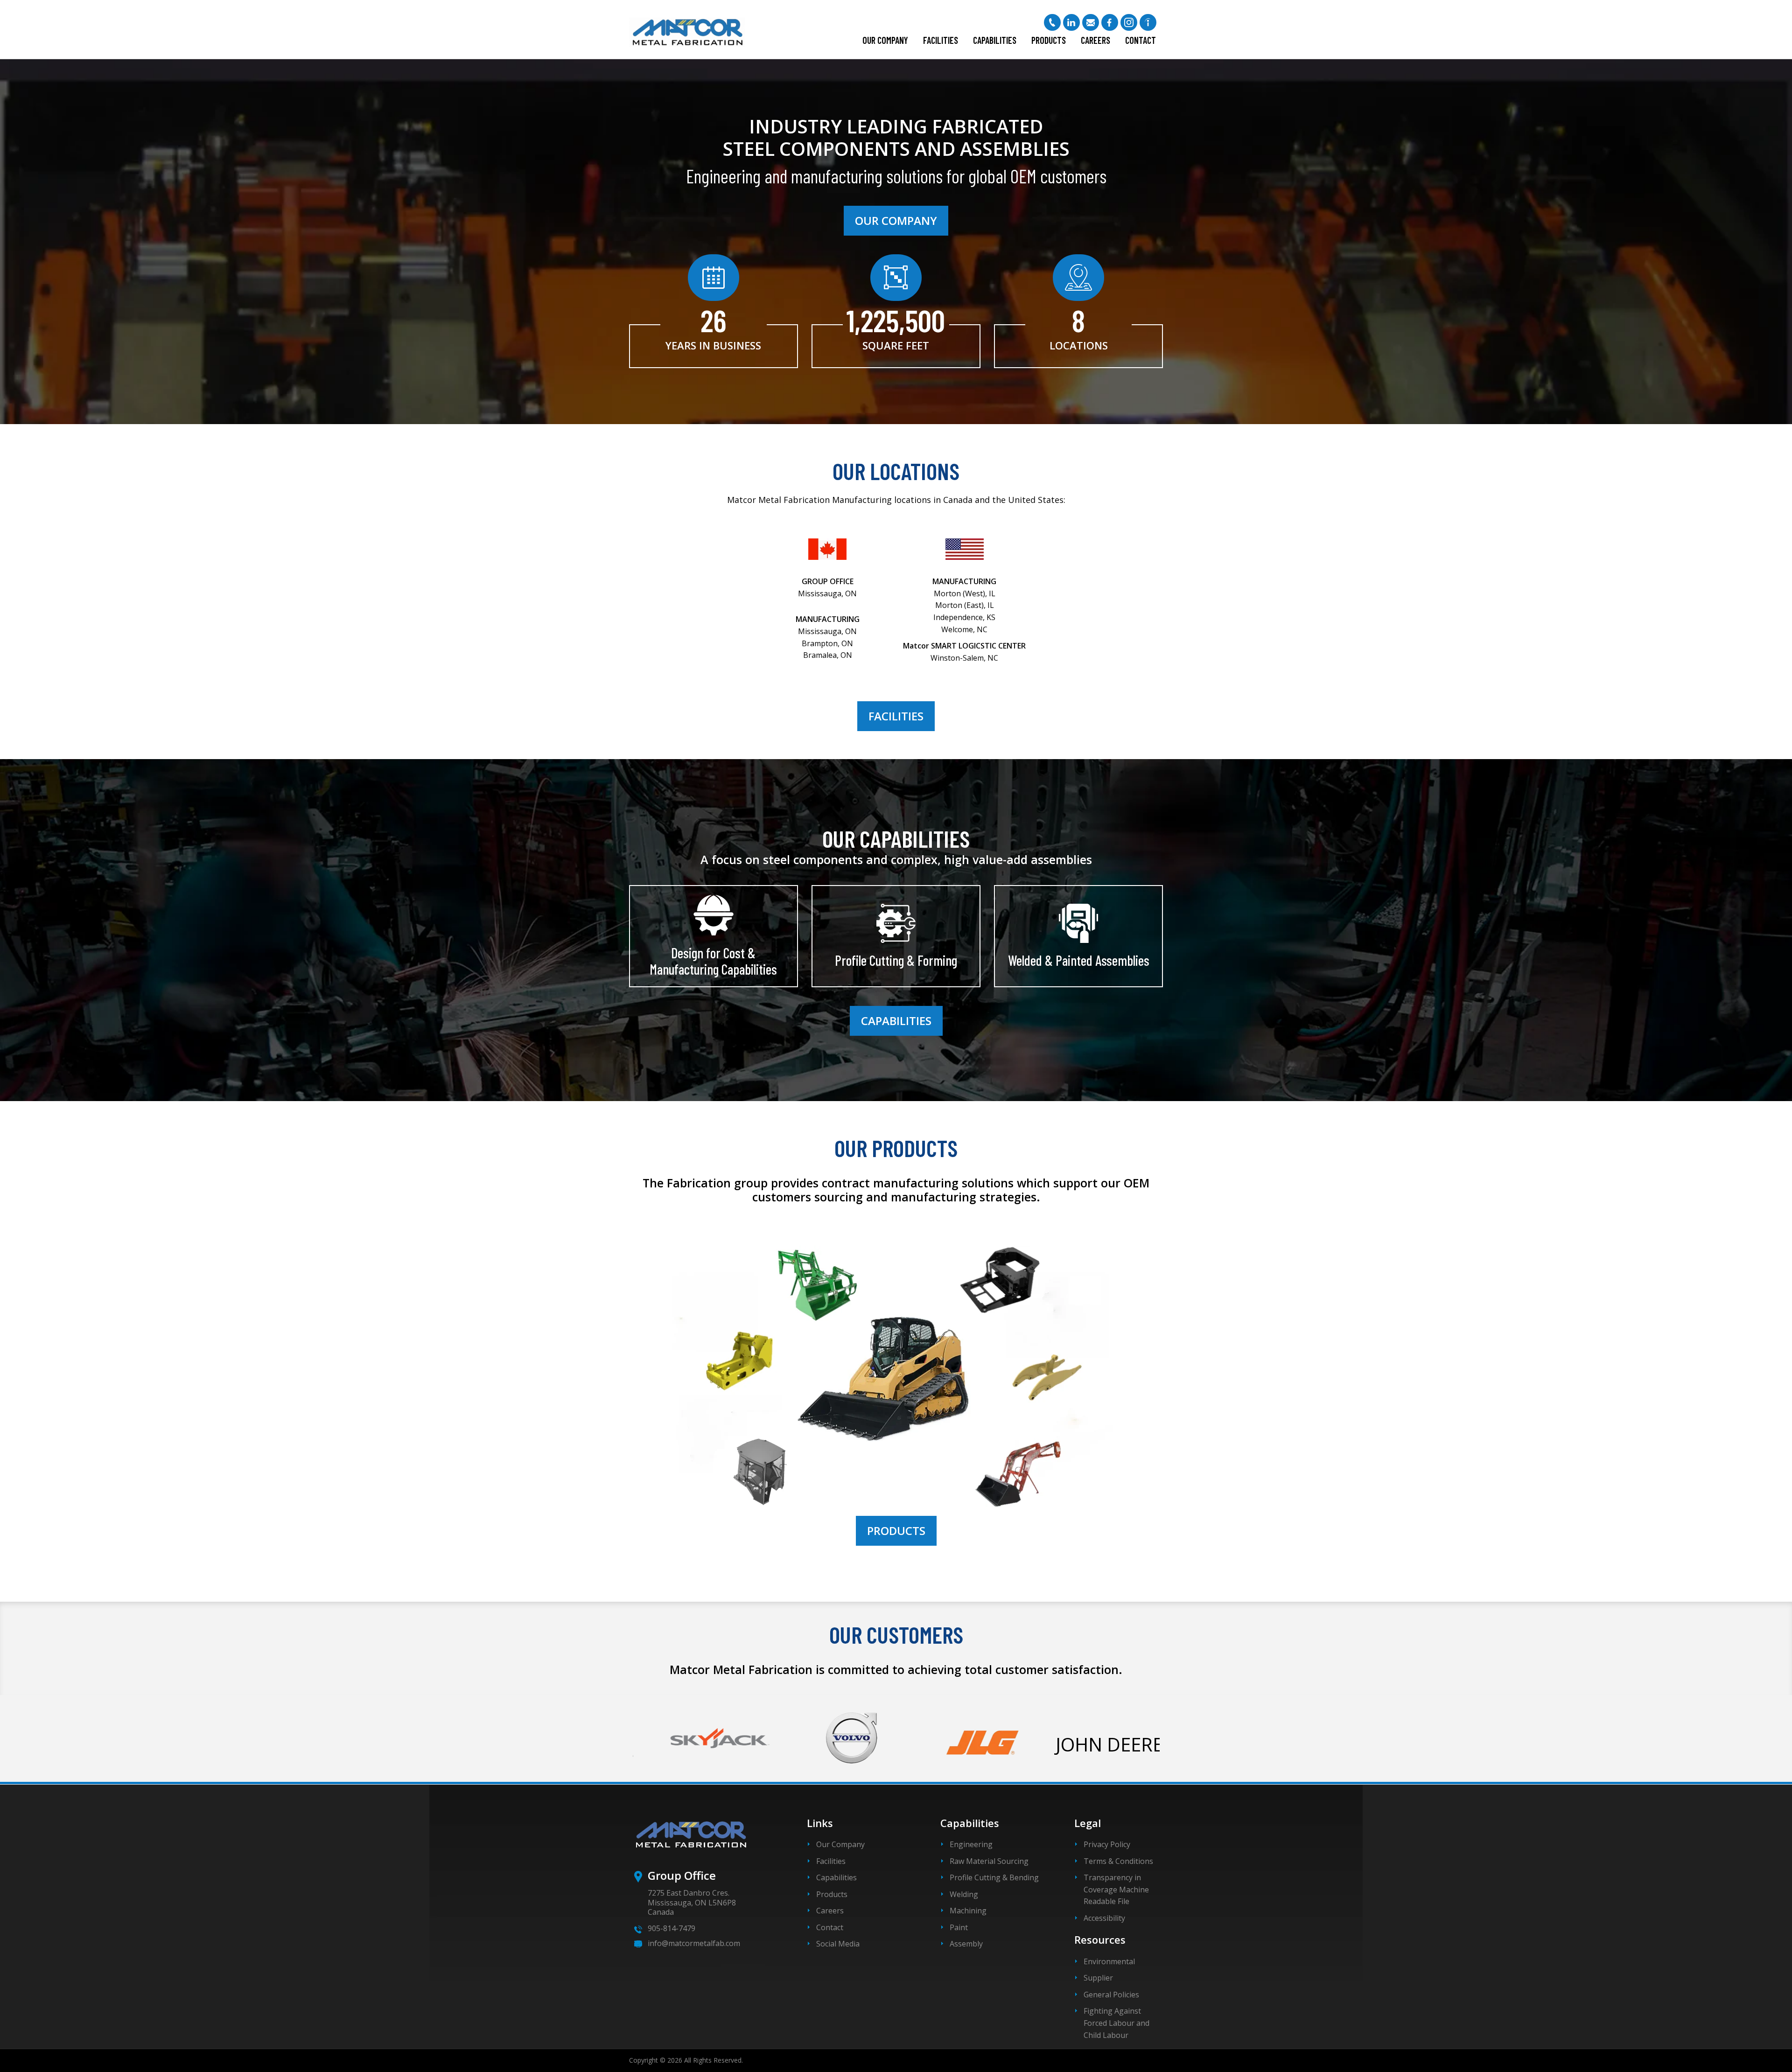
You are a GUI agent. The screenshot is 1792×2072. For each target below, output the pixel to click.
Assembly (966, 1944)
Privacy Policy (1107, 1844)
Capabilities (995, 40)
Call (1052, 22)
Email (1091, 22)
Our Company (885, 40)
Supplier (1098, 1978)
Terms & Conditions (1118, 1861)
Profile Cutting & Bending (994, 1877)
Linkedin (1071, 22)
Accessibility (1104, 1918)
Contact (1141, 40)
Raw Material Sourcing (989, 1861)
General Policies (1111, 1995)
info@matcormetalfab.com (694, 1943)
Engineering (971, 1844)
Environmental (1109, 1961)
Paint (959, 1927)
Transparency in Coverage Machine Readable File (1116, 1889)
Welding (964, 1894)
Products (1049, 40)
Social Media (838, 1944)
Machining (968, 1911)
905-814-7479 (672, 1928)
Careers (1095, 40)
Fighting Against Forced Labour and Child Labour (1116, 2023)
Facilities (941, 40)
